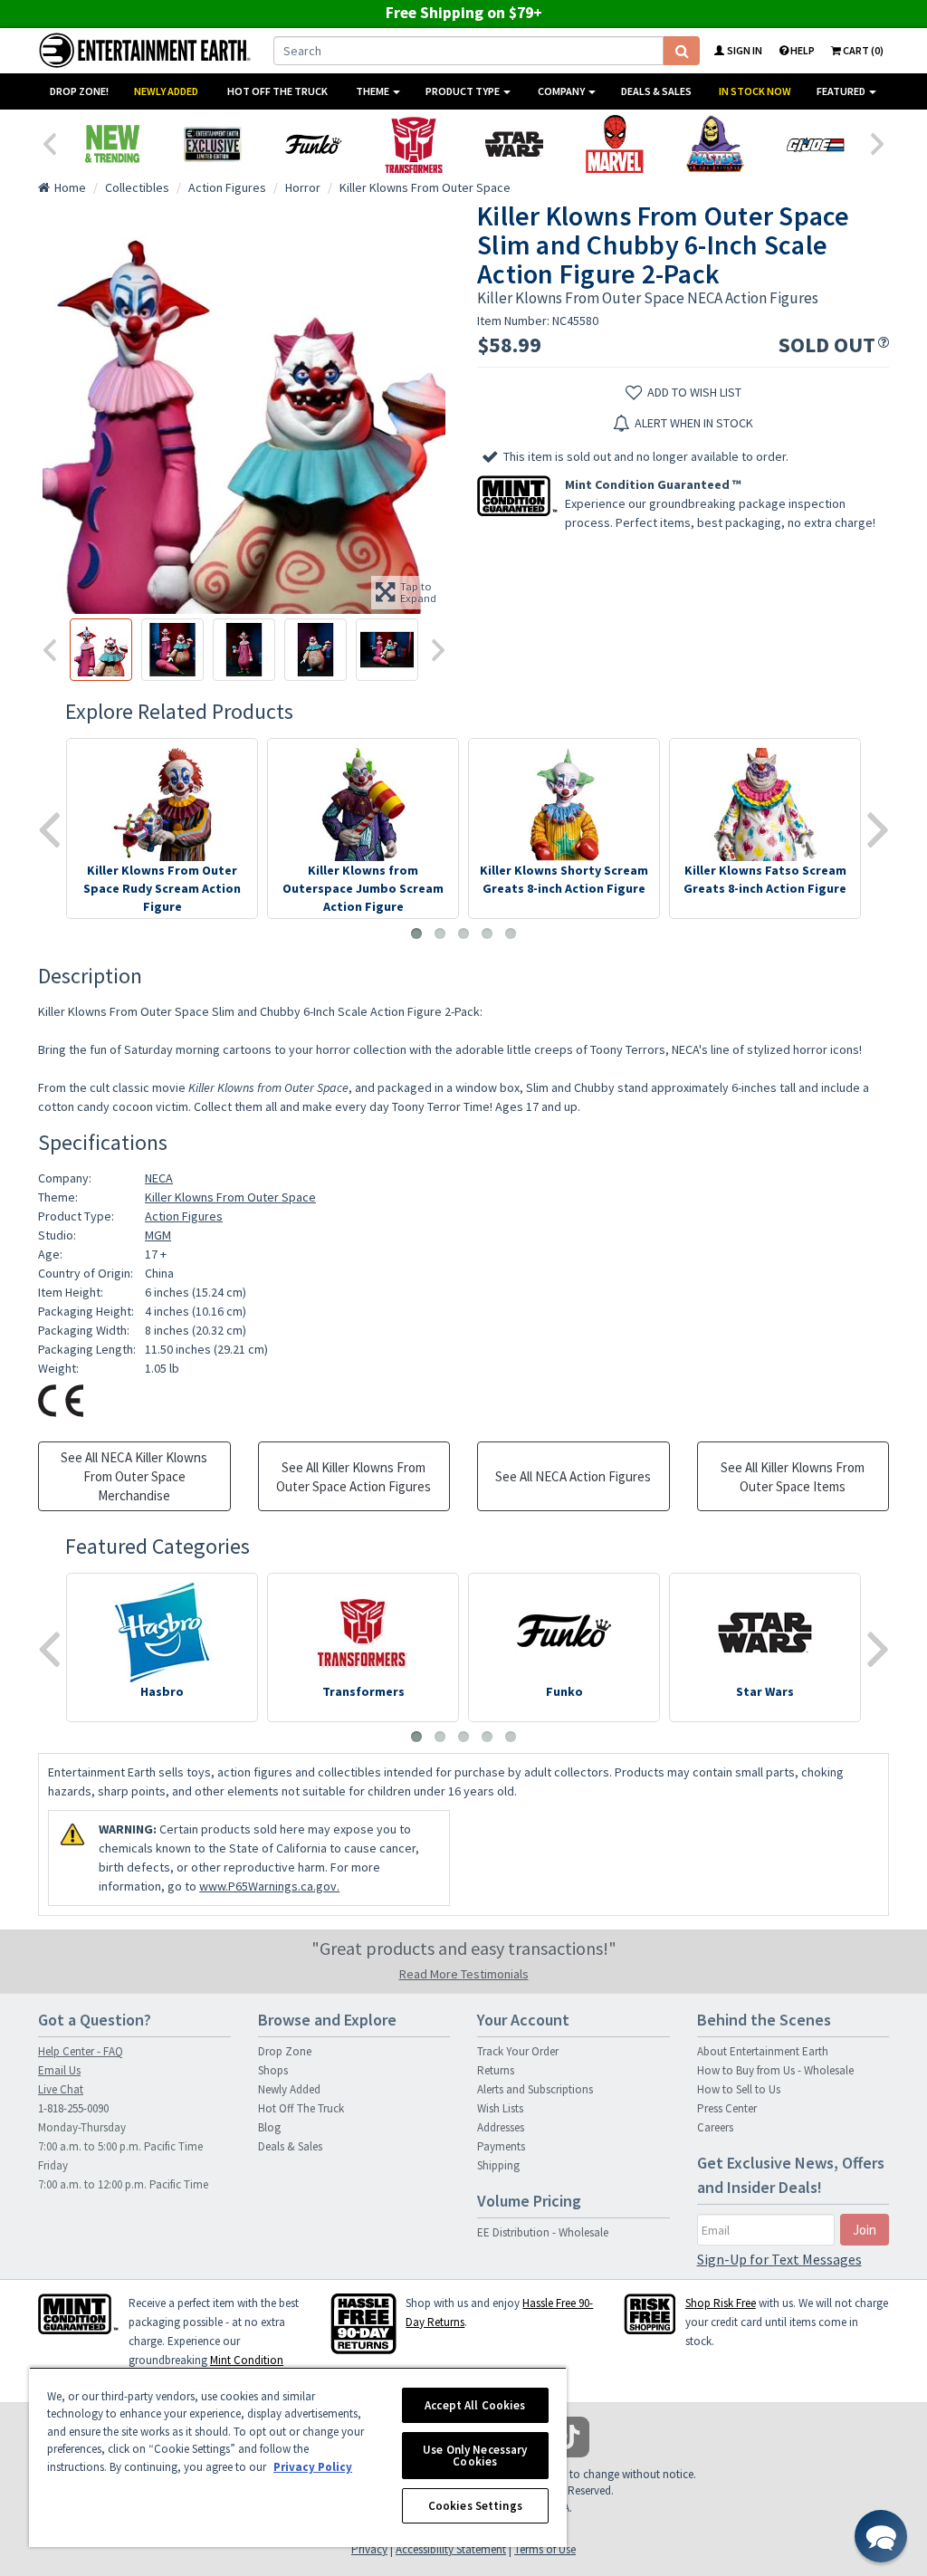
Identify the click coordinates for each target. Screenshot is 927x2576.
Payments (501, 2146)
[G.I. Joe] (815, 144)
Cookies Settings (475, 2506)
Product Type (463, 91)
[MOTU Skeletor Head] (715, 144)
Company (562, 91)
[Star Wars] (514, 144)
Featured (842, 91)
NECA (159, 1178)
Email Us (59, 2070)
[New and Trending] (112, 144)
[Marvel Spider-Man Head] (614, 144)
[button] (881, 2536)
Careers (715, 2127)
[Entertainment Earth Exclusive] (212, 144)
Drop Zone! (79, 91)
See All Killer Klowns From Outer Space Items (793, 1477)
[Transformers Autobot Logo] (413, 144)
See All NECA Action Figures (573, 1476)
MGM (158, 1235)
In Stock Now (755, 91)
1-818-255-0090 (73, 2108)
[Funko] (313, 144)
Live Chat (61, 2089)
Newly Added (166, 91)
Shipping (498, 2165)
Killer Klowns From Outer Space (230, 1197)
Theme (373, 91)
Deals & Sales (656, 91)
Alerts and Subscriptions (535, 2089)
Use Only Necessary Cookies (475, 2456)
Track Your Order (518, 2051)
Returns (496, 2070)
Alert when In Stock (694, 423)
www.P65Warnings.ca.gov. (269, 1886)
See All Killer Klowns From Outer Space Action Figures (354, 1477)
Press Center (727, 2108)
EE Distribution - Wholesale (543, 2232)
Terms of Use (545, 2549)
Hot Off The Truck (277, 91)
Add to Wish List (694, 392)
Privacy (369, 2549)
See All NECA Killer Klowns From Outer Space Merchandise (134, 1476)
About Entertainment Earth (763, 2051)
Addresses (501, 2127)
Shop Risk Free (721, 2303)
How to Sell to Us (739, 2089)
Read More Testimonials (464, 1974)
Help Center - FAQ (81, 2051)
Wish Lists (500, 2108)
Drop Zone (285, 2051)
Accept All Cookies (475, 2405)
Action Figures (184, 1216)
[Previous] (49, 142)
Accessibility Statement (451, 2549)
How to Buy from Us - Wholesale (775, 2070)
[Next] (878, 142)
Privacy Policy (313, 2467)
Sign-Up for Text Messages (779, 2259)
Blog (269, 2127)
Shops (273, 2070)
